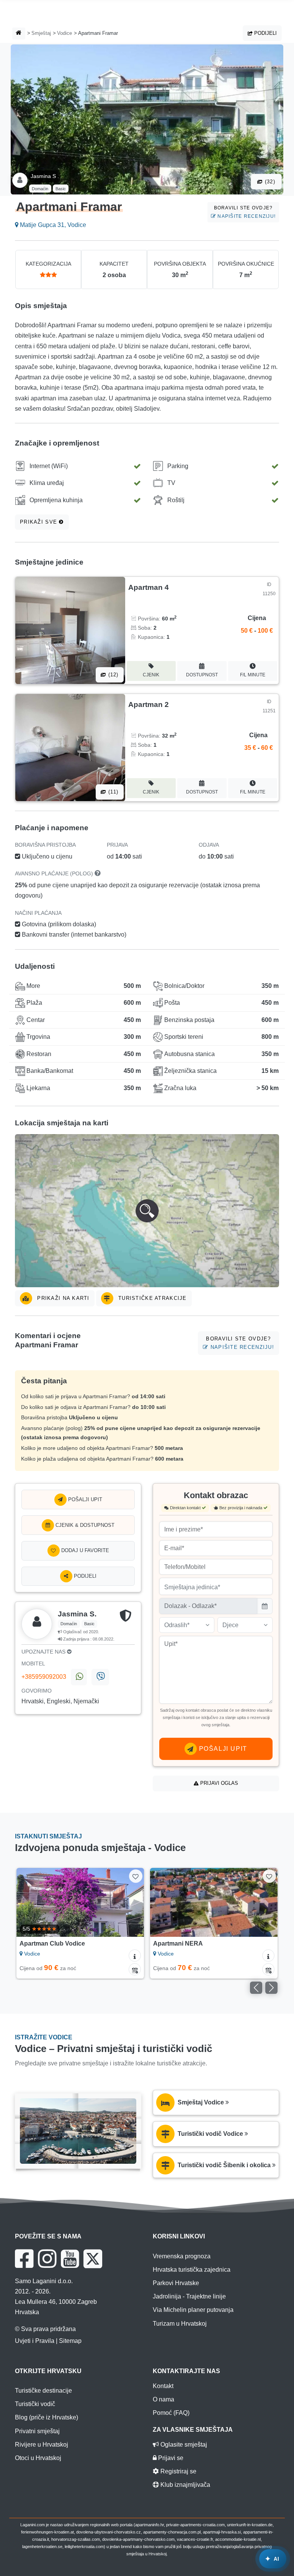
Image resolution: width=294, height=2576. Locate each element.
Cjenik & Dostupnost (84, 1525)
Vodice (65, 33)
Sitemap (70, 2341)
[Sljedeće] (130, 1902)
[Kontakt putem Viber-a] (100, 1677)
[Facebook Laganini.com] (24, 2259)
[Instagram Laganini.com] (47, 2259)
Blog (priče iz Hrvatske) (47, 2417)
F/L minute (253, 675)
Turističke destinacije (43, 2391)
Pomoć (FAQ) (171, 2413)
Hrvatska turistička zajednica (192, 2270)
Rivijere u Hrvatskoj (42, 2445)
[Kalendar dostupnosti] (135, 1969)
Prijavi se (170, 2458)
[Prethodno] (30, 1902)
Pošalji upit (84, 1499)
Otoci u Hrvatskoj (38, 2458)
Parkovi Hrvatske (176, 2283)
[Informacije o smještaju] (135, 1956)
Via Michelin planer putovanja (193, 2310)
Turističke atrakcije (152, 1298)
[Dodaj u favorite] (136, 1876)
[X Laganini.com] (93, 2259)
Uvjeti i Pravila (35, 2341)
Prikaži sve (39, 522)
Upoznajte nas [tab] (44, 1652)
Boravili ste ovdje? (245, 212)
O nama (163, 2399)
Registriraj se (178, 2471)
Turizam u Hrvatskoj (180, 2324)
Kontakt (163, 2386)
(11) (112, 792)
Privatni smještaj (37, 2431)
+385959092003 (44, 1677)
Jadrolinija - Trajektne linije (189, 2296)
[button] (147, 1211)
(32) (269, 182)
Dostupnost (202, 675)
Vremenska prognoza (182, 2256)
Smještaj (41, 33)
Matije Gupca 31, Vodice (52, 225)
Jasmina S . (45, 176)
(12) (112, 675)
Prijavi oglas (218, 1783)
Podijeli (265, 33)
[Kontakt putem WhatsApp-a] (79, 1677)
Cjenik (151, 675)
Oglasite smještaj (183, 2445)
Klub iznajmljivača (185, 2485)
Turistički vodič (35, 2404)
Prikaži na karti (62, 1298)
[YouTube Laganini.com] (70, 2259)
